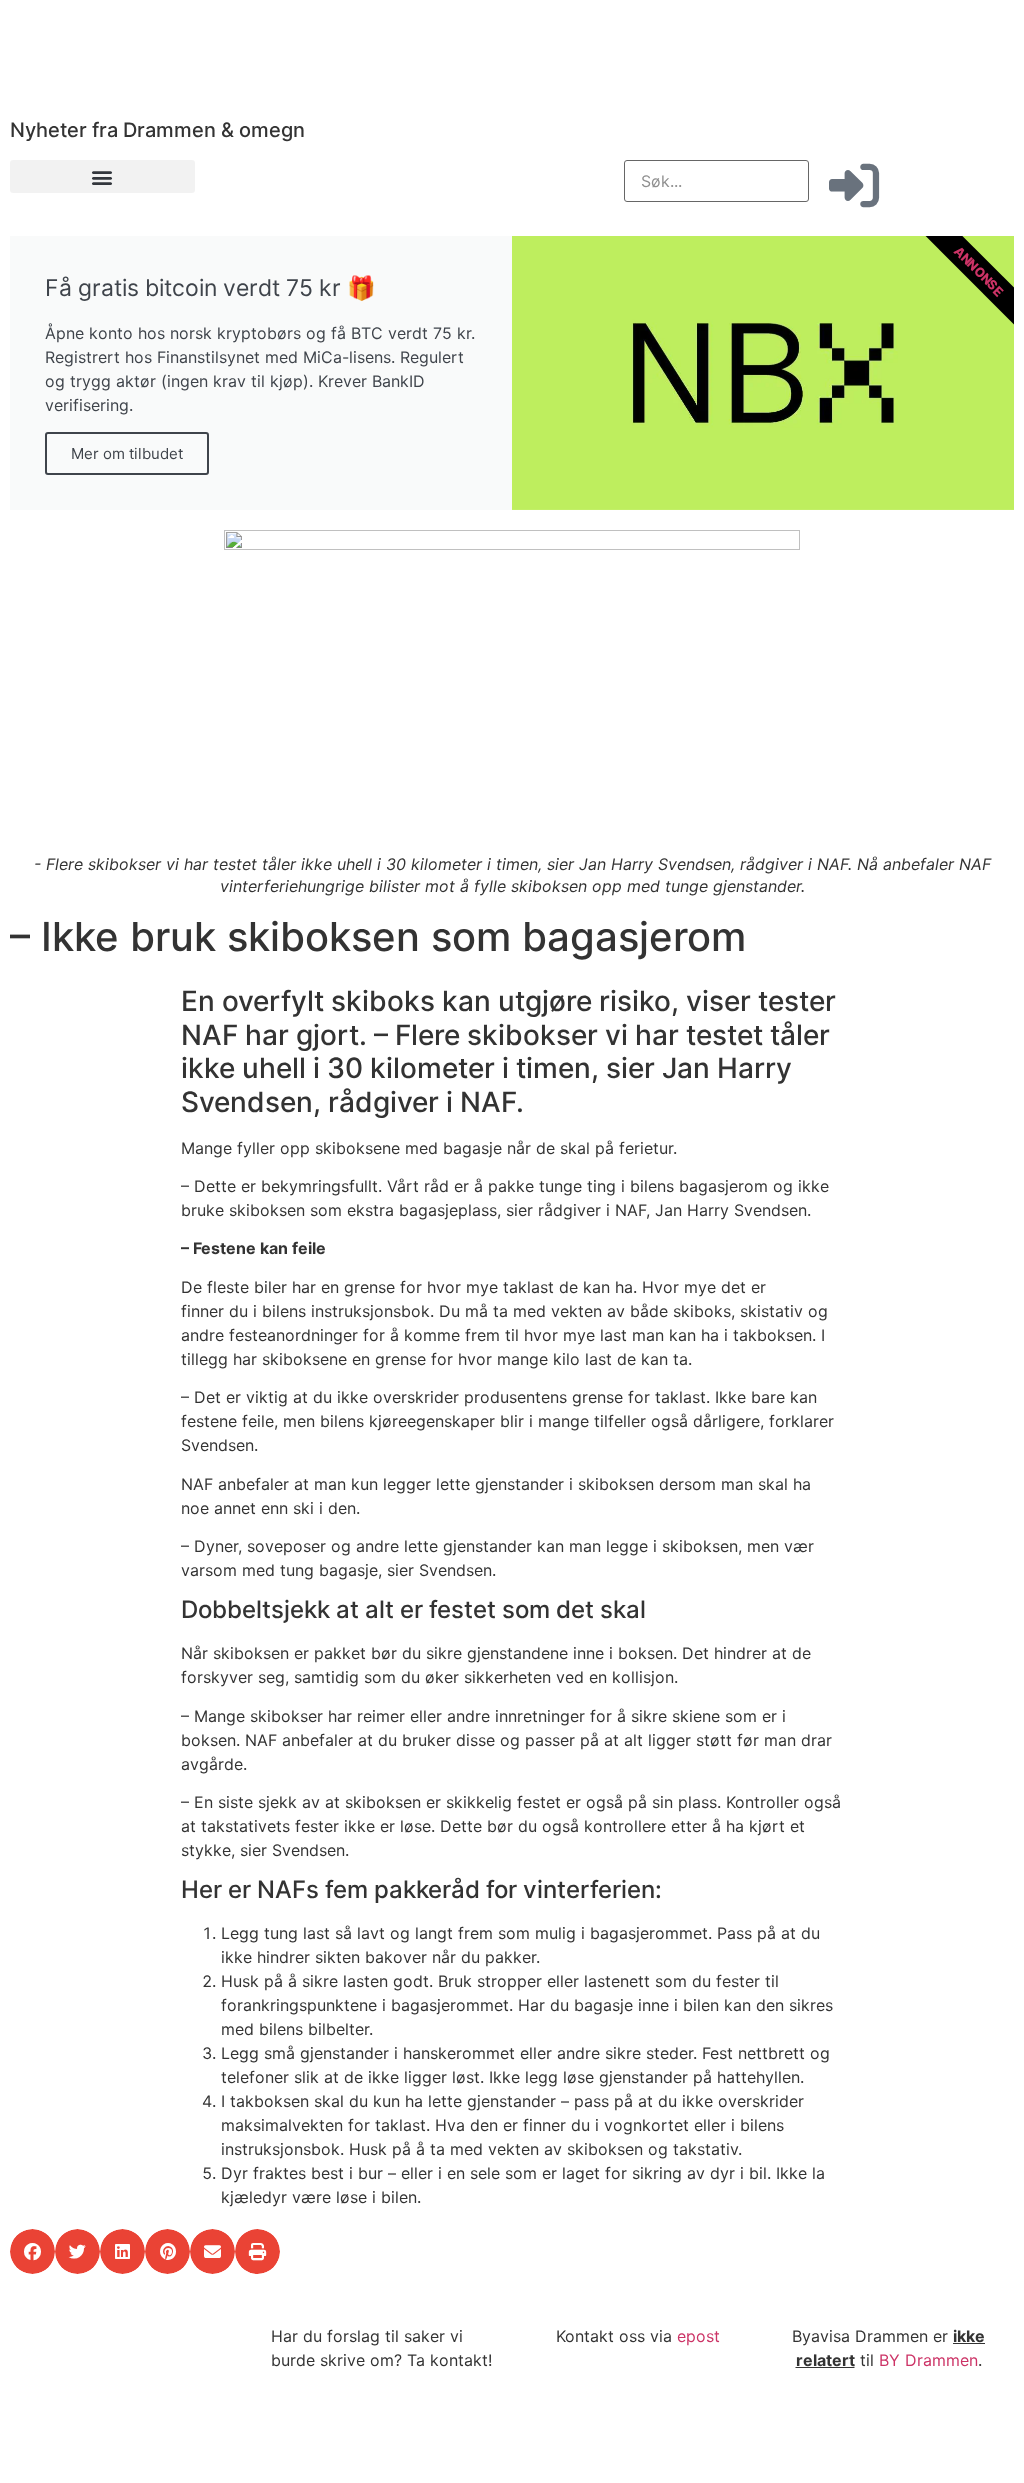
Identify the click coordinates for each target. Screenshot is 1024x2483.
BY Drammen (928, 2360)
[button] (102, 176)
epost (698, 2336)
